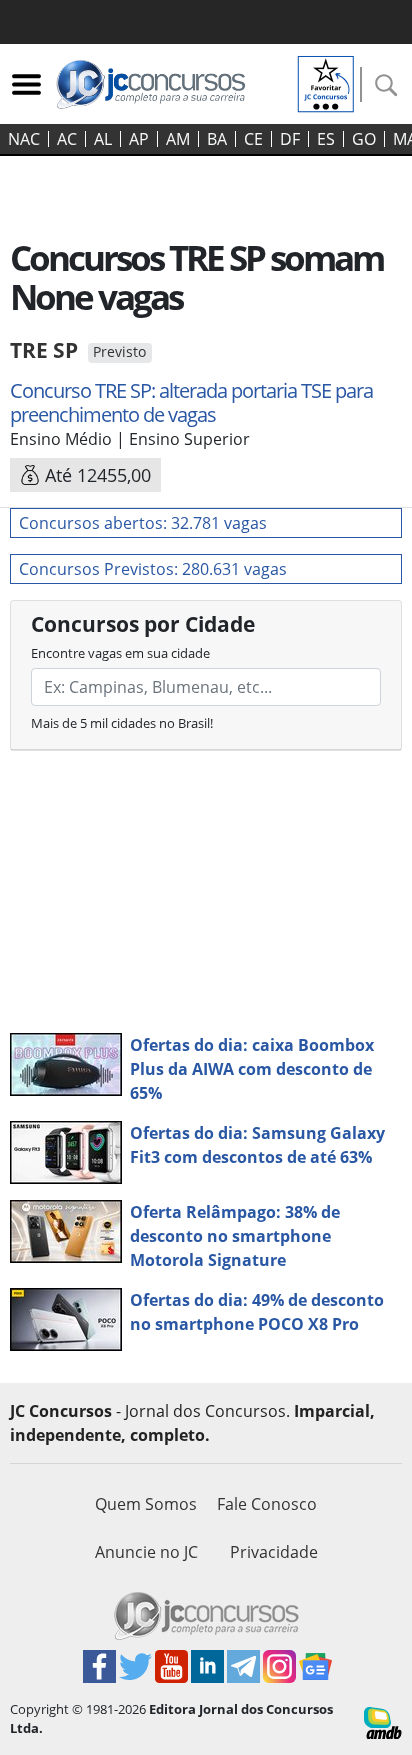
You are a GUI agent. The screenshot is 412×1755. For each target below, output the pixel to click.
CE (253, 139)
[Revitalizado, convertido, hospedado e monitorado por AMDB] (383, 1721)
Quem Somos (146, 1504)
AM (178, 139)
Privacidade (274, 1552)
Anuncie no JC (146, 1552)
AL (103, 139)
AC (67, 139)
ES (326, 139)
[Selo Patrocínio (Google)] (326, 82)
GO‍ (364, 139)
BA (217, 139)
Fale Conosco (267, 1504)
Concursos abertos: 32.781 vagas (143, 523)
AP (139, 139)
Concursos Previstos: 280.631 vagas (153, 569)
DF (290, 139)
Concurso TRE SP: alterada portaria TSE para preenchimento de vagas (191, 402)
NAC (24, 139)
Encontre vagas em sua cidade (120, 653)
